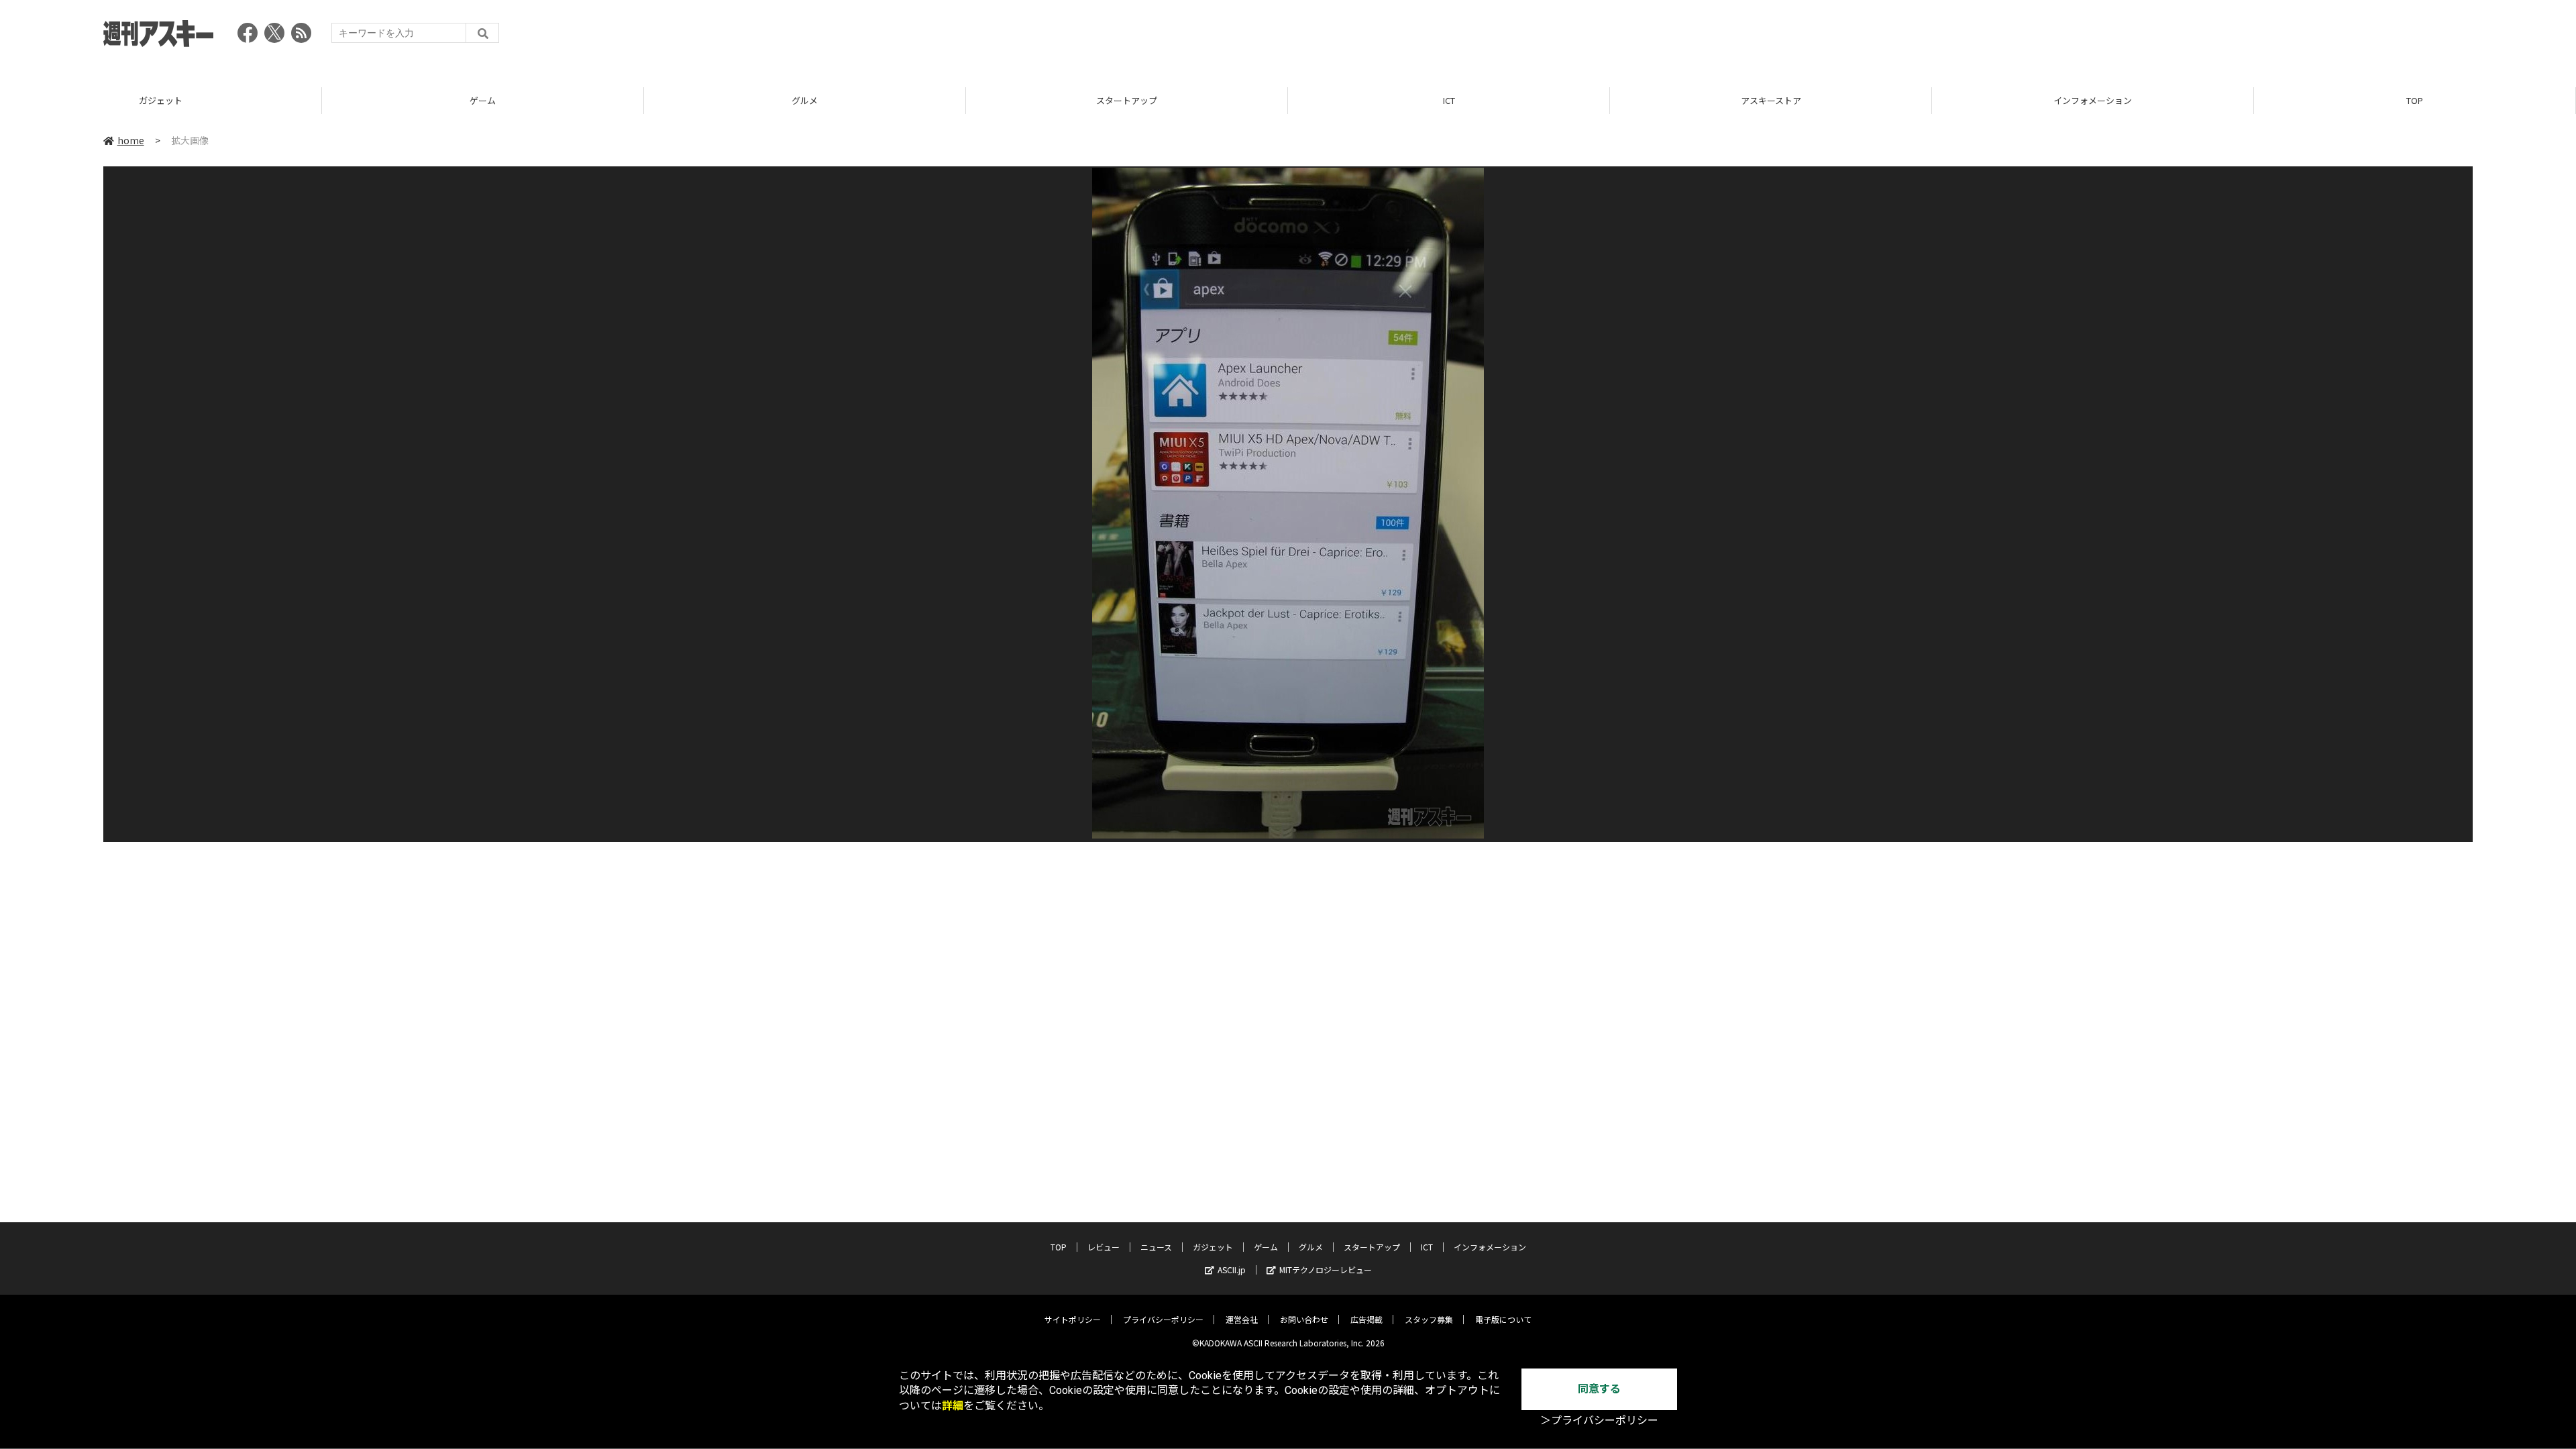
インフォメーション (2093, 100)
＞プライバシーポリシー (1599, 1420)
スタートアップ (1127, 100)
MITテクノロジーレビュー (1326, 1270)
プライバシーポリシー (1163, 1319)
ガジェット (161, 100)
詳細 (953, 1406)
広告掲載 (1366, 1319)
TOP (2415, 100)
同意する (1599, 1389)
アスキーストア (1771, 100)
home (131, 140)
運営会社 (1242, 1319)
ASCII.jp (1232, 1270)
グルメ (805, 100)
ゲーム (483, 100)
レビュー (1104, 1247)
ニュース (1156, 1247)
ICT (1449, 100)
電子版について (1503, 1319)
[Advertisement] (2229, 37)
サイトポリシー (1073, 1319)
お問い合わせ (1304, 1319)
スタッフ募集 (1429, 1319)
